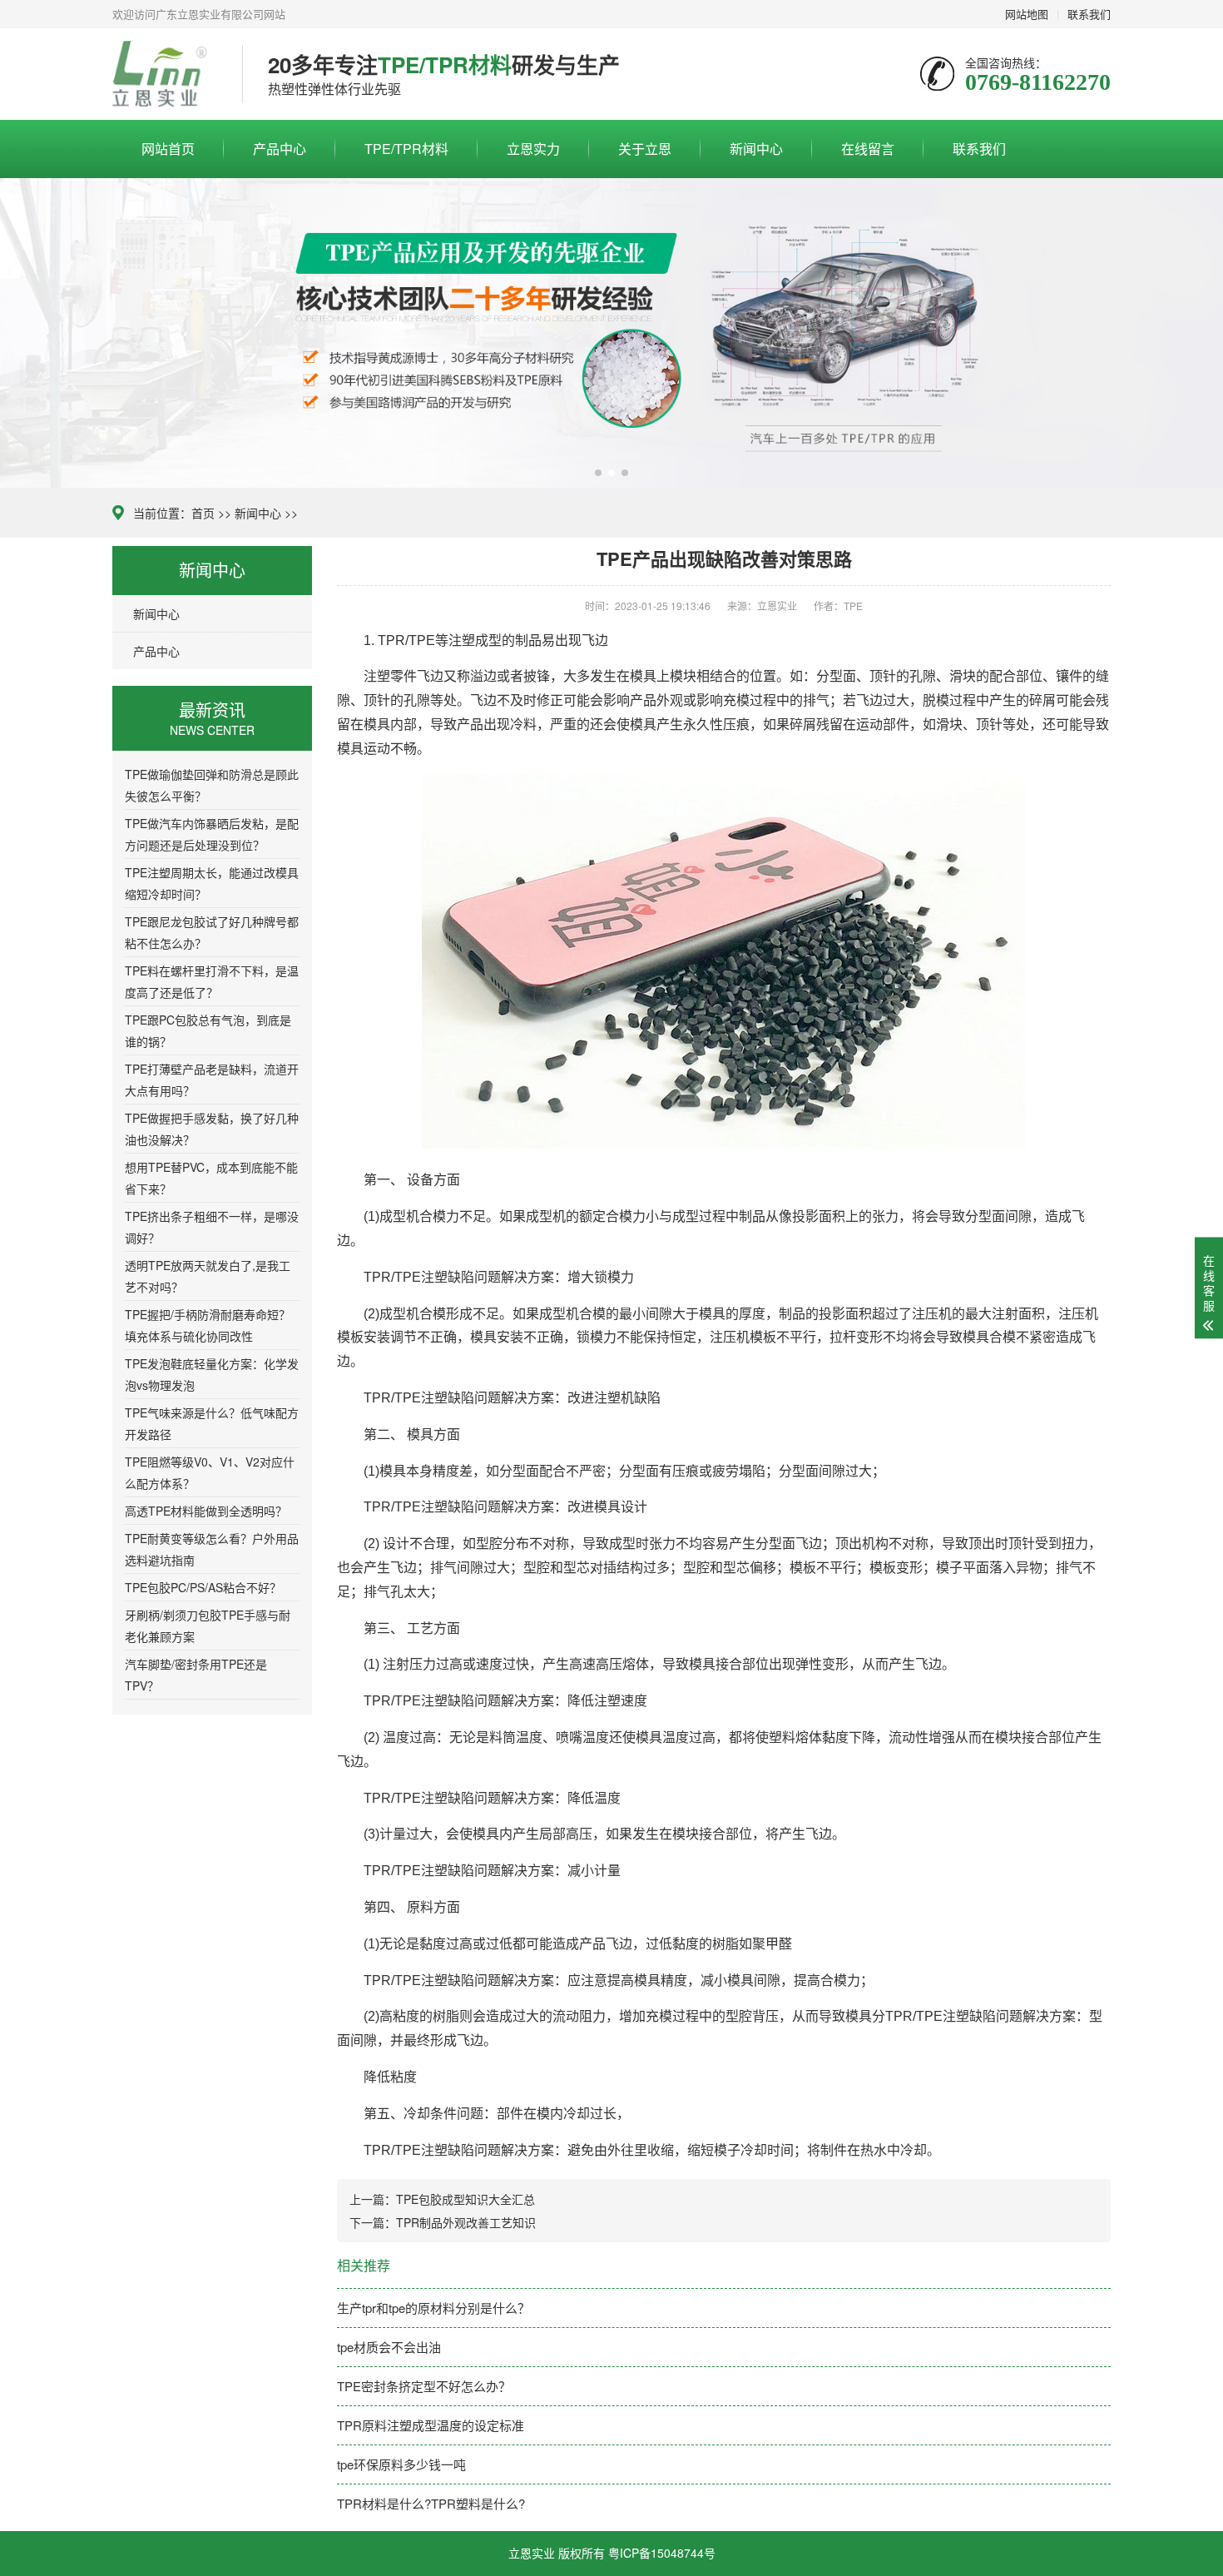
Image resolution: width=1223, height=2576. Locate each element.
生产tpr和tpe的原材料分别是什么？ (433, 2308)
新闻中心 (756, 149)
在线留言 (868, 149)
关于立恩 (645, 149)
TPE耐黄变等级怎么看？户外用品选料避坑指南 (212, 1549)
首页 (203, 513)
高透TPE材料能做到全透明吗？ (206, 1511)
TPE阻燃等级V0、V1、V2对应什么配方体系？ (210, 1472)
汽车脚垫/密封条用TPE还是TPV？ (196, 1675)
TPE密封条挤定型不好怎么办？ (424, 2386)
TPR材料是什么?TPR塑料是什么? (431, 2503)
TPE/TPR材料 (406, 149)
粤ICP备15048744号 (662, 2553)
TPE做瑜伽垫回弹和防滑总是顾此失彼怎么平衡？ (212, 785)
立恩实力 (533, 149)
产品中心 (280, 149)
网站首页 (168, 149)
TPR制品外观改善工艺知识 (466, 2222)
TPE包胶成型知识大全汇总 (465, 2199)
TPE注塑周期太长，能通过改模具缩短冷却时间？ (212, 883)
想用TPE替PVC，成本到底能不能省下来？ (211, 1178)
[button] (598, 473)
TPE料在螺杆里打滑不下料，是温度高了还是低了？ (212, 981)
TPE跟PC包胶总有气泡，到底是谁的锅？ (208, 1030)
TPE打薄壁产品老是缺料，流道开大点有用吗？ (212, 1080)
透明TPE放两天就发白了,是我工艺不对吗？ (208, 1276)
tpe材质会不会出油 (389, 2347)
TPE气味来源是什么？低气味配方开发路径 (212, 1423)
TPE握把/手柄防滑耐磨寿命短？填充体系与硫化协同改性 (208, 1325)
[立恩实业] (165, 74)
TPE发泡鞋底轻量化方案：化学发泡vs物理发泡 (212, 1374)
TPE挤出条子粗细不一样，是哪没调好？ (212, 1227)
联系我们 (979, 149)
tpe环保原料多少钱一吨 (401, 2464)
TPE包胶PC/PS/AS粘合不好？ (203, 1587)
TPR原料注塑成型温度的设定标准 (431, 2425)
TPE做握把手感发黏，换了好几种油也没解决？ (212, 1129)
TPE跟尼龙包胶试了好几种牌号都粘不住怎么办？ (212, 932)
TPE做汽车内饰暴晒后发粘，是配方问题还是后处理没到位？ (212, 834)
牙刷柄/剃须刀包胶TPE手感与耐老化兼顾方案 (208, 1626)
